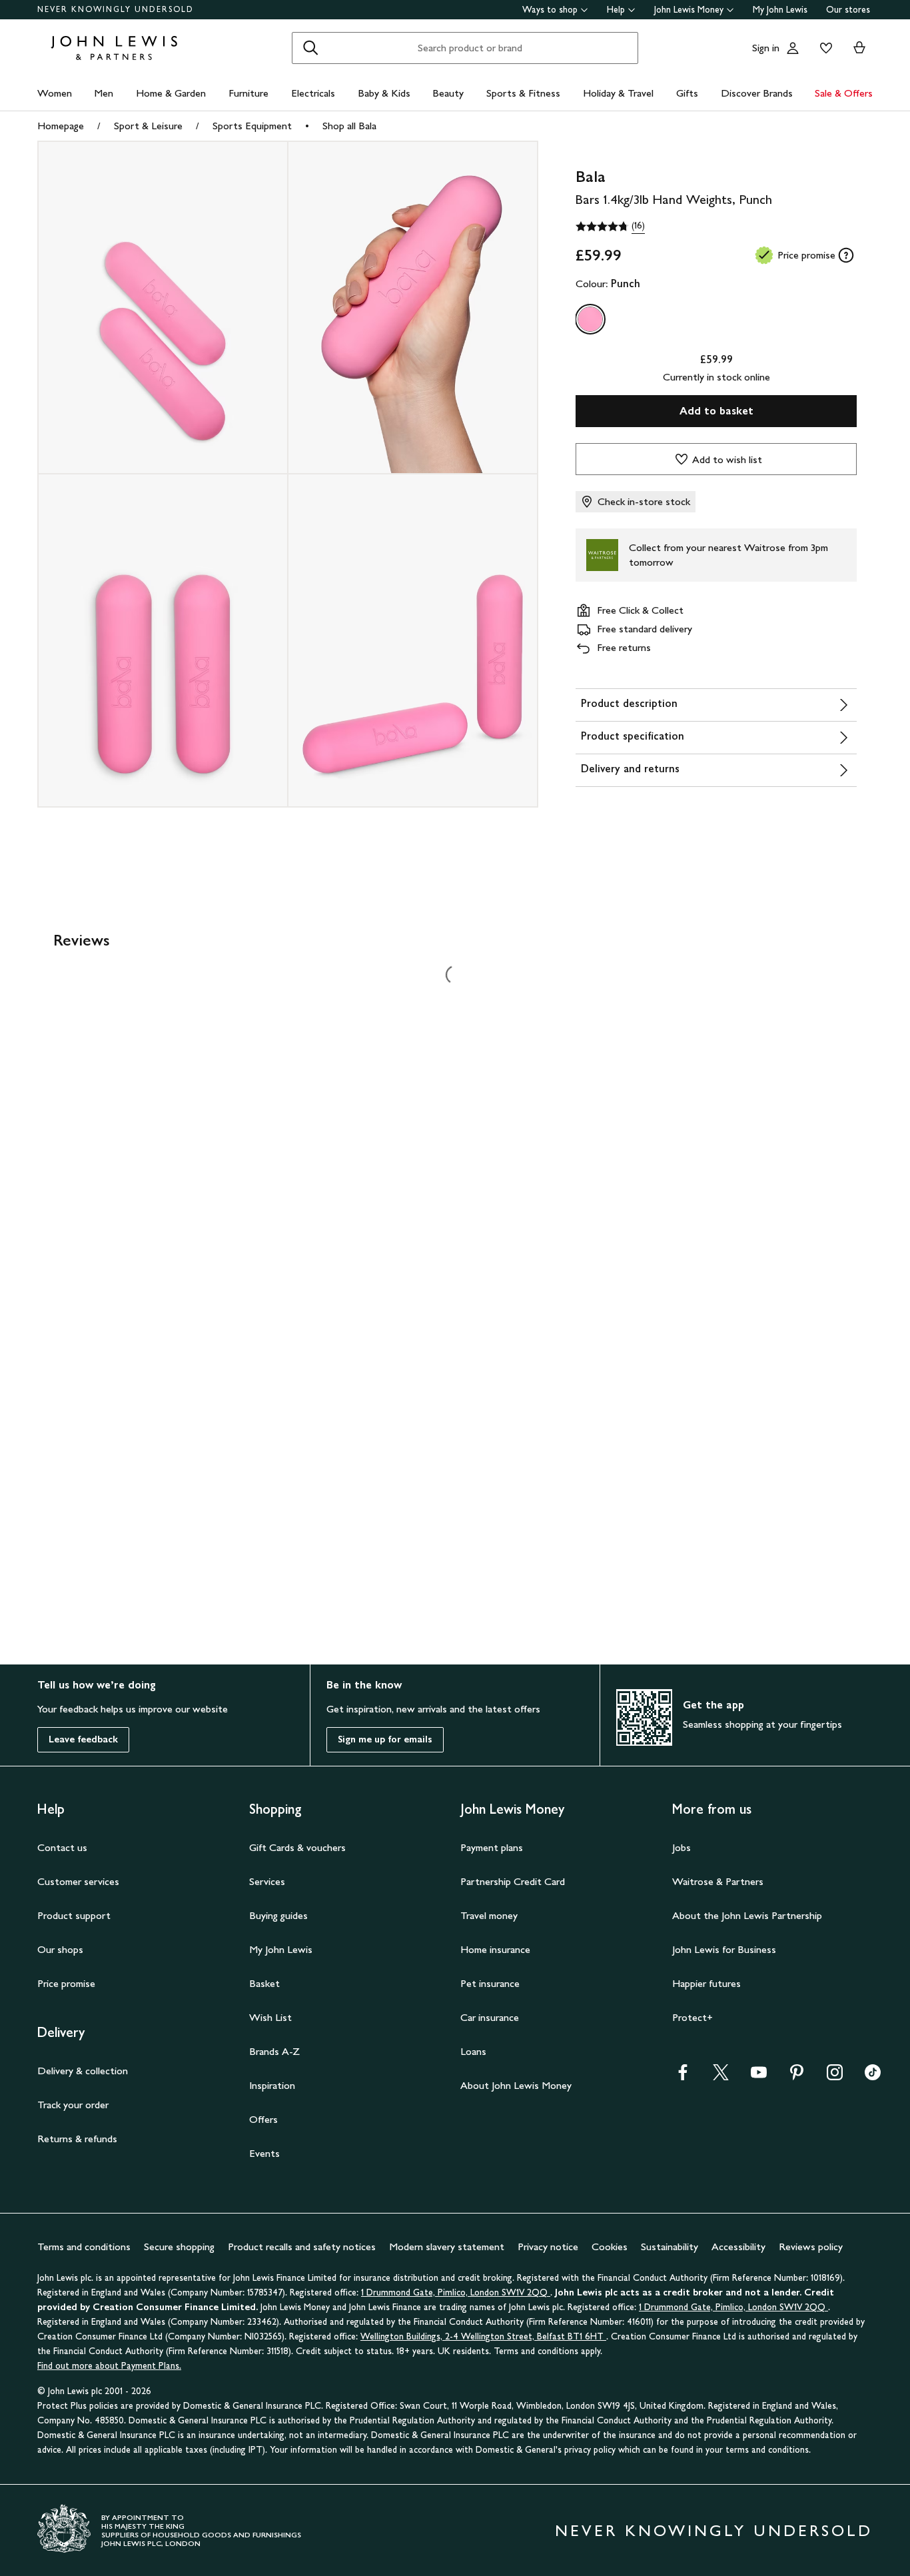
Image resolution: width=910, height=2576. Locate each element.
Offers (263, 2119)
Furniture (248, 93)
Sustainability (670, 2247)
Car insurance (490, 2017)
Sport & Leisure (148, 126)
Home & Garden (171, 93)
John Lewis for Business (724, 1949)
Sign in (766, 48)
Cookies (610, 2247)
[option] (590, 319)
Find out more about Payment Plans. (109, 2366)
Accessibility (738, 2247)
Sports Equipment (252, 126)
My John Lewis (780, 10)
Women (55, 93)
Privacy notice (548, 2247)
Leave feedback (83, 1739)
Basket (264, 1983)
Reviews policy (811, 2247)
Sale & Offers (844, 93)
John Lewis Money (689, 10)
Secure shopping (179, 2247)
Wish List (270, 2017)
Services (267, 1881)
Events (264, 2153)
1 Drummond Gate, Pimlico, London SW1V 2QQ (456, 2292)
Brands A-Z (274, 2051)
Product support (74, 1915)
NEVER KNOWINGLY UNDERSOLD (116, 9)
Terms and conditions (84, 2247)
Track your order (73, 2105)
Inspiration (272, 2085)
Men (104, 93)
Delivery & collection (83, 2071)
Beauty (448, 93)
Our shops (60, 1949)
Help (616, 10)
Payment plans (492, 1847)
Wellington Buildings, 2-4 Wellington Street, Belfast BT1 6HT (483, 2336)
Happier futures (706, 1983)
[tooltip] (846, 255)
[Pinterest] (797, 2077)
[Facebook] (683, 2077)
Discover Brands (757, 93)
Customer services (78, 1881)
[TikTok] (873, 2077)
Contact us (62, 1847)
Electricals (313, 93)
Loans (473, 2051)
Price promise (66, 1983)
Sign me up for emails (385, 1739)
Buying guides (278, 1915)
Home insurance (495, 1949)
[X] (721, 2077)
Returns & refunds (77, 2139)
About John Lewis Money (516, 2085)
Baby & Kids (384, 93)
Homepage (61, 126)
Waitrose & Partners (718, 1881)
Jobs (682, 1847)
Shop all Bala (349, 126)
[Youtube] (759, 2077)
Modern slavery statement (447, 2247)
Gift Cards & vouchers (297, 1847)
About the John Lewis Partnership (747, 1915)
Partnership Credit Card (513, 1881)
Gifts (687, 93)
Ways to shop (550, 10)
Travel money (489, 1915)
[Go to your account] (793, 48)
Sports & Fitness (523, 93)
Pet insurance (490, 1983)
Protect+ (692, 2017)
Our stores (848, 10)
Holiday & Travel (618, 93)
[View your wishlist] (823, 48)
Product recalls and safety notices (302, 2247)
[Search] (310, 48)
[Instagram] (835, 2077)
